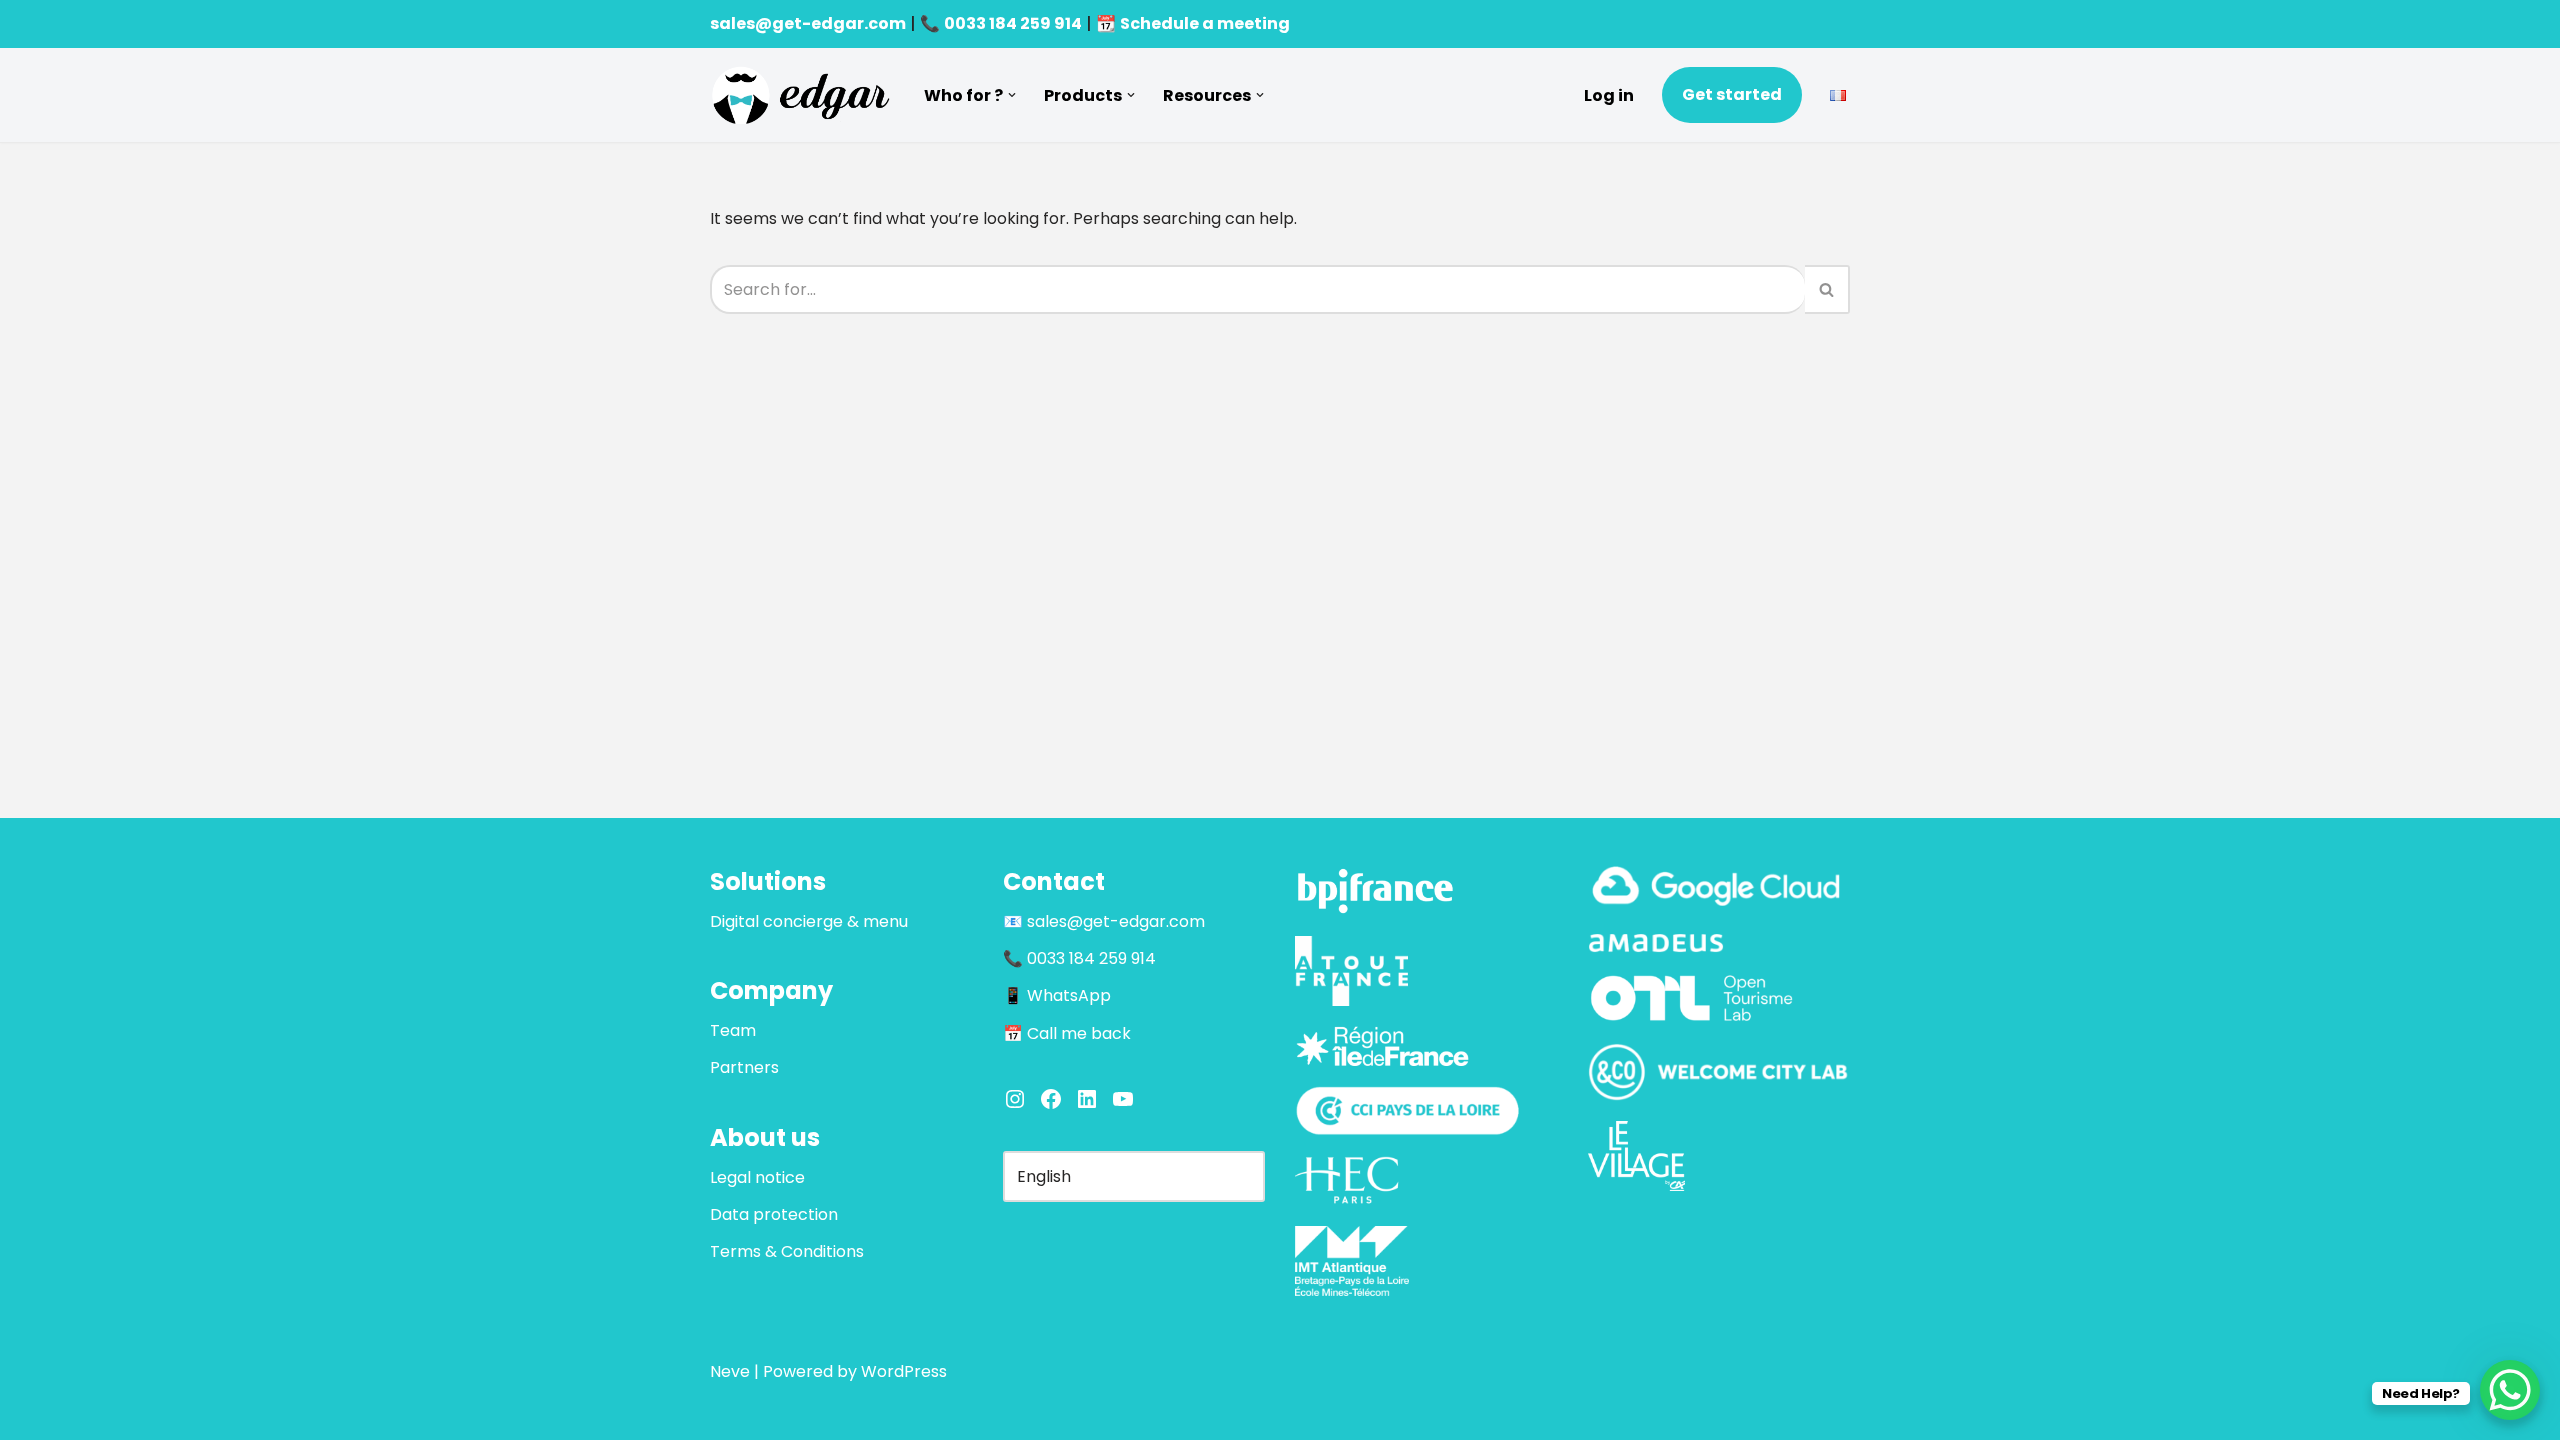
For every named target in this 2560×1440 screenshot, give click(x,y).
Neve (730, 1371)
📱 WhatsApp (1057, 995)
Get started (1732, 94)
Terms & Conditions (787, 1251)
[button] (1012, 95)
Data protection (774, 1214)
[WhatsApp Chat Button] (2510, 1390)
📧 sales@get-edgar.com (1104, 921)
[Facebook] (1051, 1099)
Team (733, 1030)
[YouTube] (1123, 1099)
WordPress (904, 1371)
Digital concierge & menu (809, 921)
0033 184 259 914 (1013, 23)
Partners (744, 1067)
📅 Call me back (1067, 1033)
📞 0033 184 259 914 (1079, 958)
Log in (1609, 95)
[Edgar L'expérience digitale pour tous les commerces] (800, 95)
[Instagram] (1015, 1099)
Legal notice (757, 1177)
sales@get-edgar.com (808, 23)
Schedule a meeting (1205, 23)
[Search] (1827, 289)
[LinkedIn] (1087, 1099)
